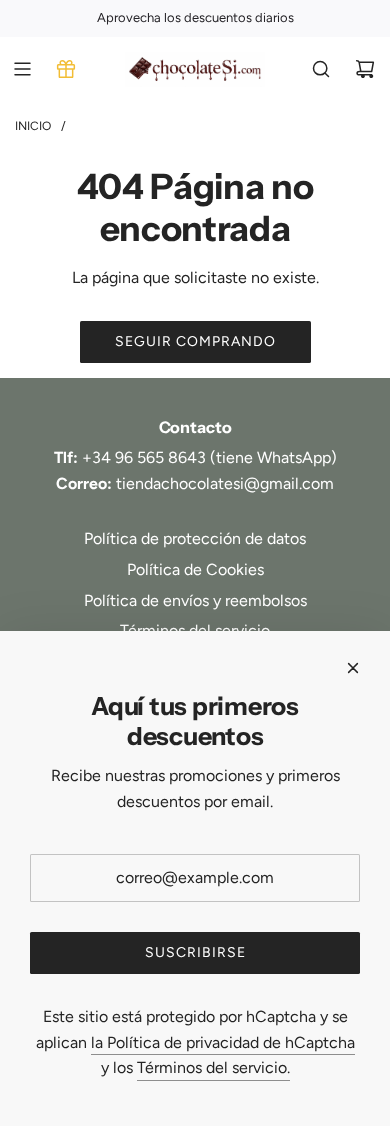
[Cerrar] (353, 668)
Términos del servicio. (213, 1067)
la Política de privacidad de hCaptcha (223, 1042)
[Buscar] (321, 69)
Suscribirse (195, 952)
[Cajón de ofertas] (66, 69)
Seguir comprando (195, 341)
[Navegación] (22, 69)
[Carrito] (365, 69)
